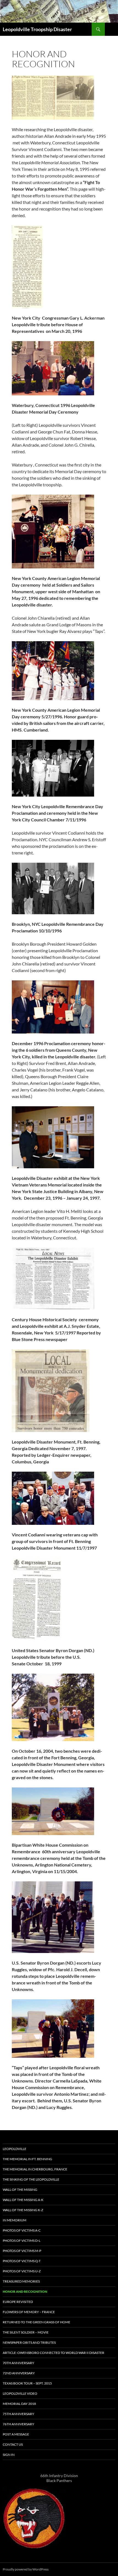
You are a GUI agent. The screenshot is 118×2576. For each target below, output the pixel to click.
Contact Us (13, 2444)
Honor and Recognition (25, 2292)
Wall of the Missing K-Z (23, 2210)
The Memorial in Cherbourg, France (35, 2169)
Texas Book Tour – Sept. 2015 (27, 2383)
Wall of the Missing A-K (23, 2200)
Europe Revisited (18, 2302)
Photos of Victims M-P (22, 2251)
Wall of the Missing (20, 2190)
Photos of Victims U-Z (22, 2271)
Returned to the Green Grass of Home (36, 2322)
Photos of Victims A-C (22, 2230)
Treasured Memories (21, 2281)
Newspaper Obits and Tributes (29, 2342)
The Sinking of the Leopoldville (31, 2179)
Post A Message (16, 2434)
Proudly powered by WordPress (26, 2569)
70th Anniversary (19, 2363)
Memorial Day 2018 (19, 2404)
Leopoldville (15, 2149)
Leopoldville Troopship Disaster (37, 29)
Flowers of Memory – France (29, 2312)
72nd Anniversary (19, 2373)
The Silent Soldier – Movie (26, 2332)
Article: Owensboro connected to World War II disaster (54, 2353)
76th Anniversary (19, 2424)
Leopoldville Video (20, 2393)
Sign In (9, 2455)
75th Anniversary (19, 2414)
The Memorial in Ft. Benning (27, 2159)
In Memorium (15, 2220)
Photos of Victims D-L (22, 2241)
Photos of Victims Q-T (22, 2261)
